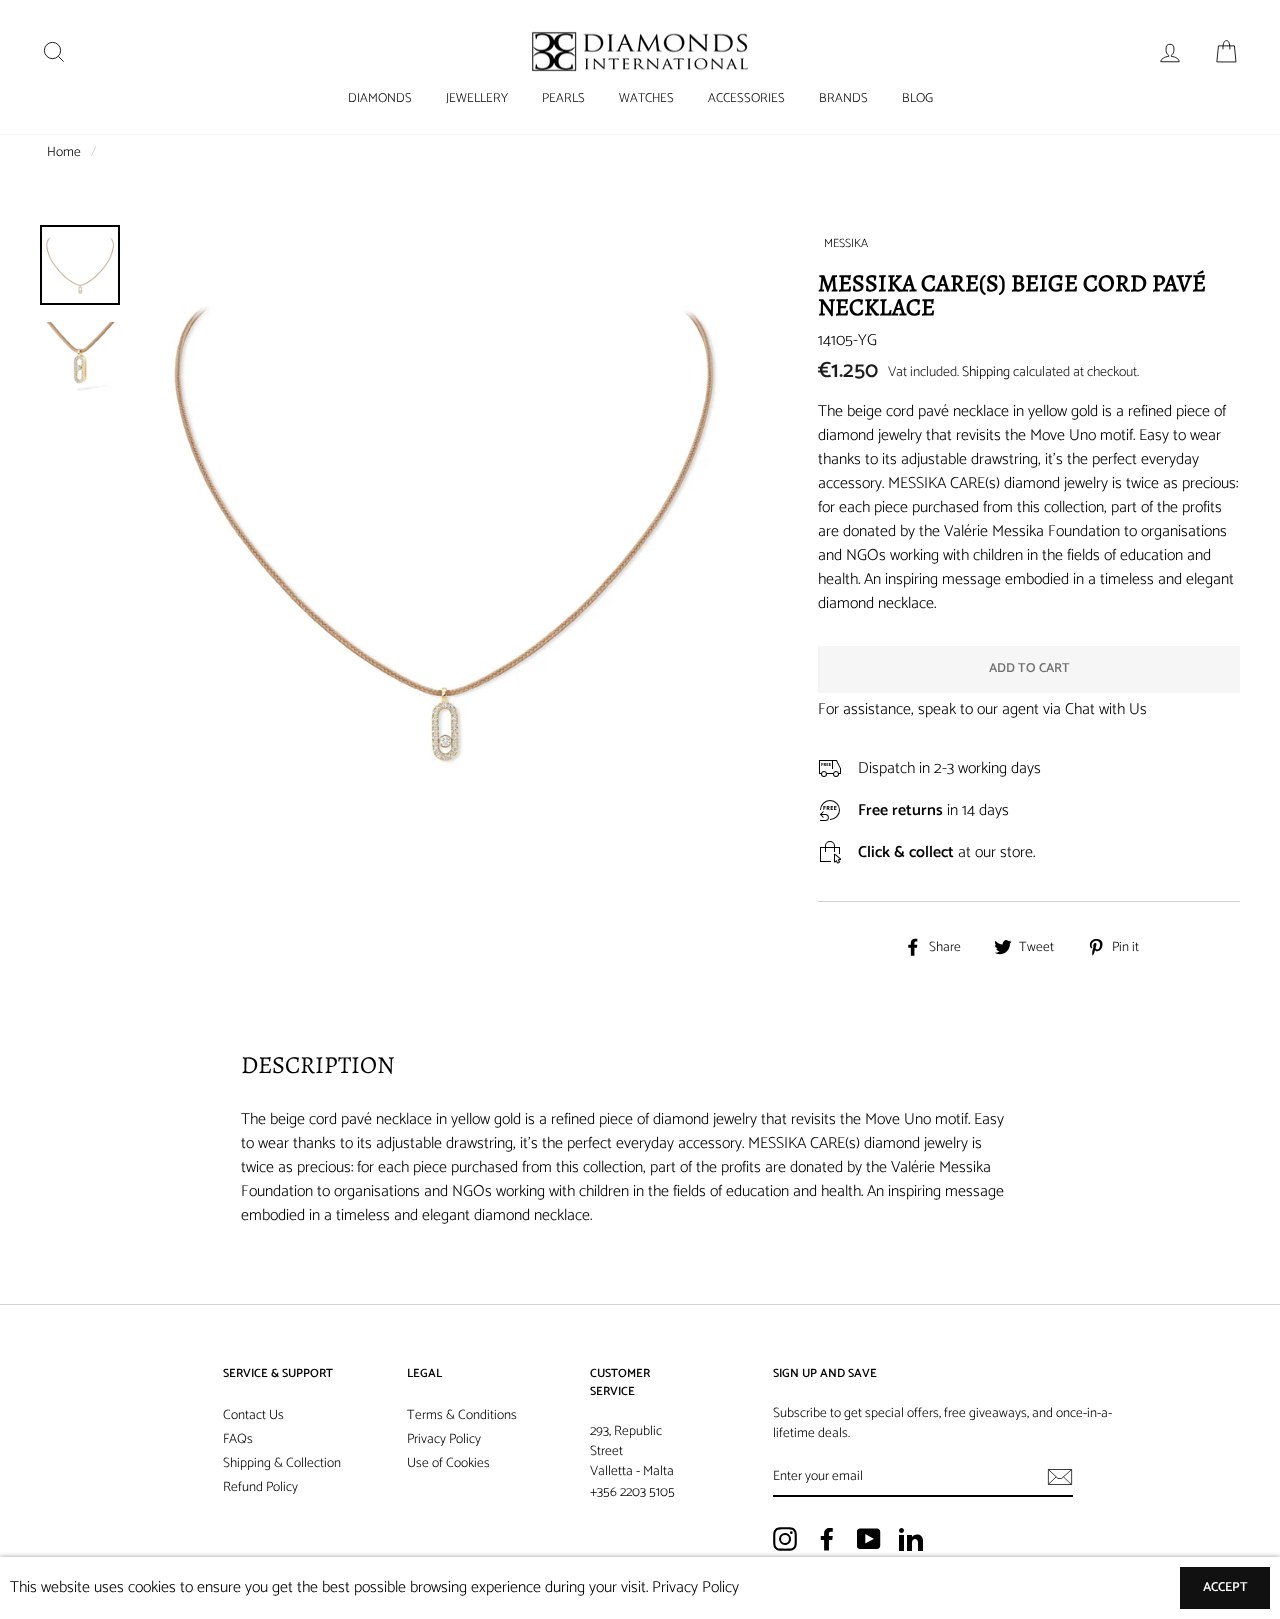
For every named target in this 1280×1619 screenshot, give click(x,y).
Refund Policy (260, 1487)
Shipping (986, 372)
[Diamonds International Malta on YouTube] (869, 1539)
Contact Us (253, 1415)
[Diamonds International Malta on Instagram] (785, 1539)
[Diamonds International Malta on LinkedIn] (911, 1539)
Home (64, 152)
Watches (646, 98)
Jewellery (477, 98)
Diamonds (380, 98)
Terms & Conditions (462, 1415)
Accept (1225, 1587)
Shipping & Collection (282, 1463)
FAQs (238, 1439)
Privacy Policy (444, 1439)
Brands (843, 98)
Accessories (746, 98)
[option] (443, 530)
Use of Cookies (448, 1463)
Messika (846, 243)
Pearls (563, 98)
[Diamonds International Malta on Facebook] (827, 1539)
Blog (917, 98)
